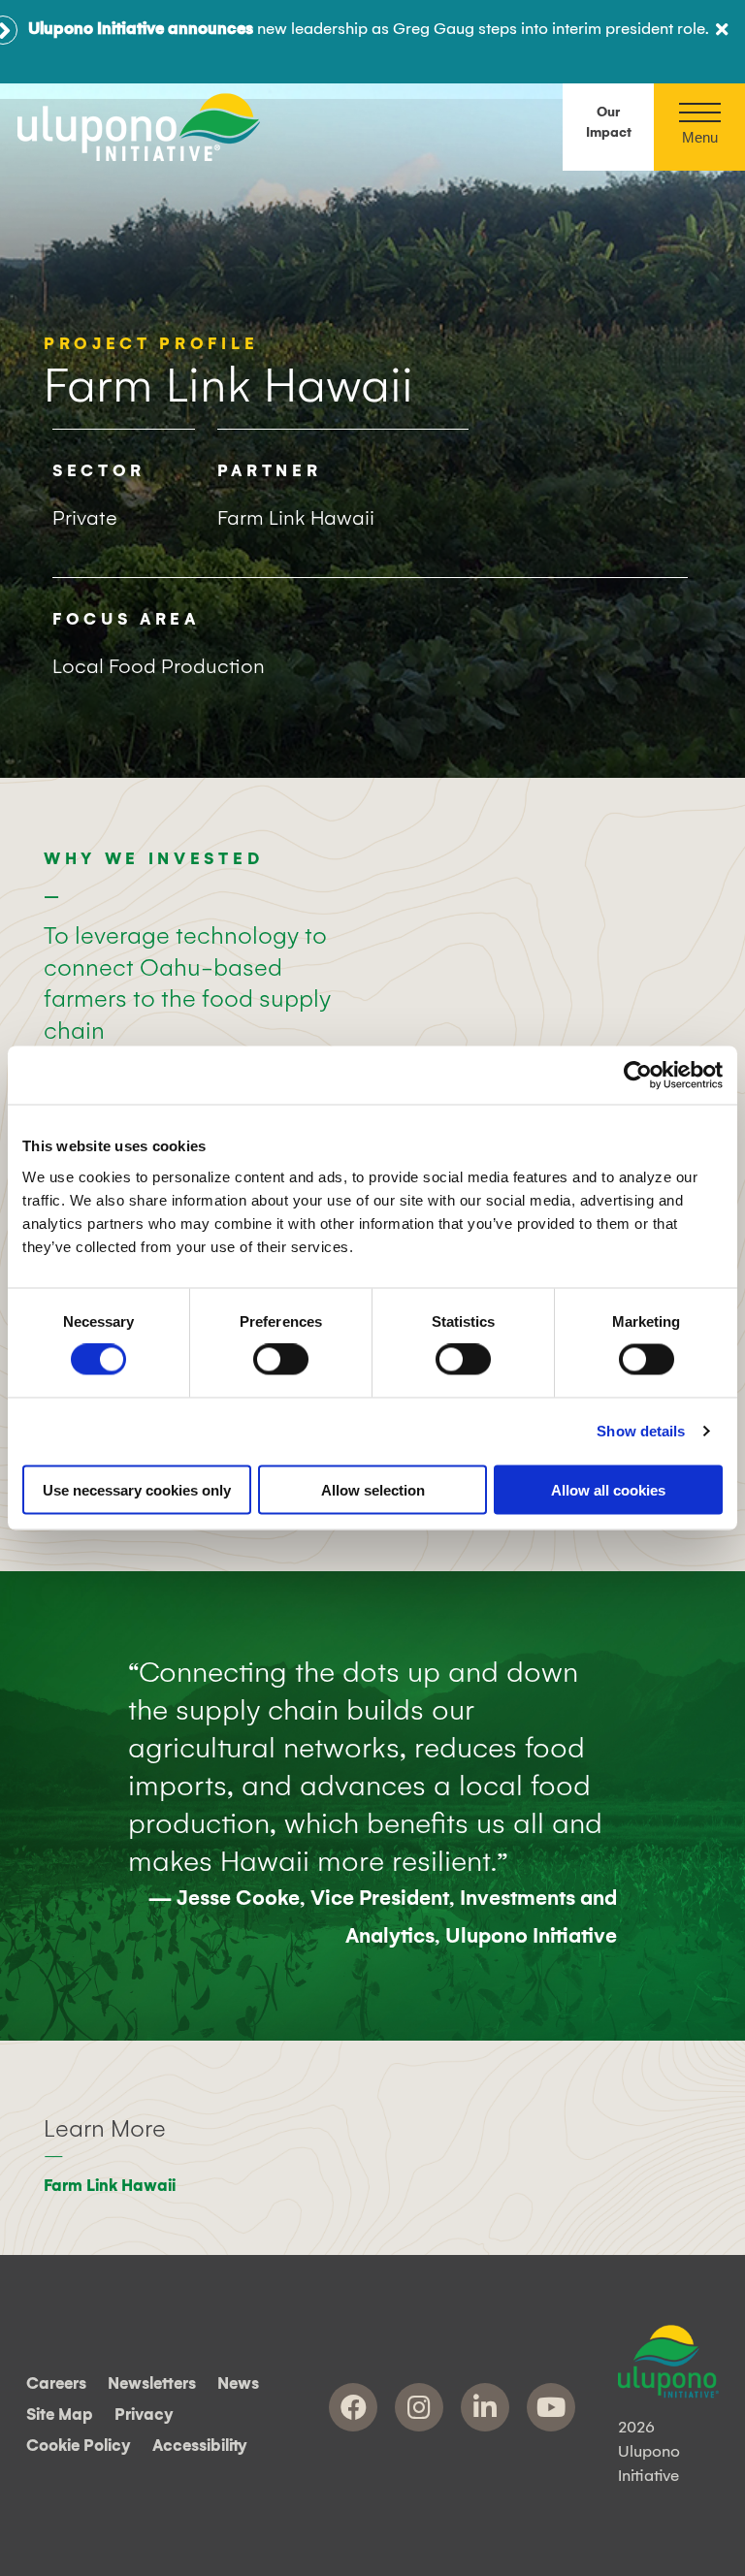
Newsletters (152, 2384)
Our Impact (609, 123)
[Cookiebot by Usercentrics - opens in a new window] (638, 1076)
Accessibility (200, 2447)
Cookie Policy (79, 2447)
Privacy (144, 2415)
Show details (641, 1431)
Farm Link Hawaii (110, 2186)
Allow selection (373, 1489)
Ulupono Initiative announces (141, 29)
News (238, 2384)
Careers (56, 2384)
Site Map (60, 2415)
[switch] (281, 1360)
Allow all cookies (608, 1489)
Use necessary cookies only (137, 1489)
